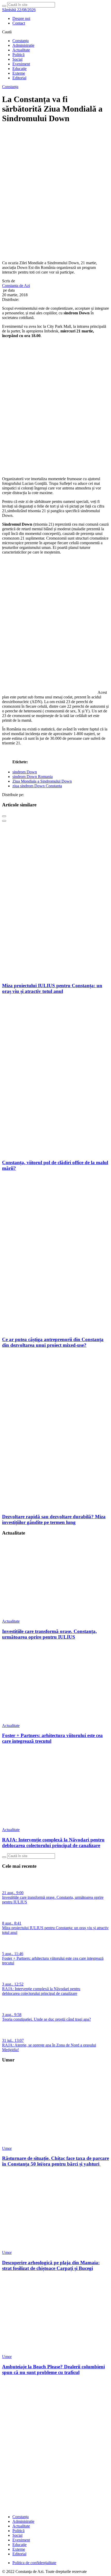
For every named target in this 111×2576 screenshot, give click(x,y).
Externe (19, 73)
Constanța (21, 41)
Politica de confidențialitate (34, 2563)
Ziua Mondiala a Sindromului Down (42, 781)
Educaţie (19, 69)
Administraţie (23, 45)
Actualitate (21, 50)
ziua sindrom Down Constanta (37, 786)
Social (17, 59)
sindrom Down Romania (33, 777)
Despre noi (21, 18)
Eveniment (21, 64)
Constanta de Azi (16, 286)
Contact (19, 23)
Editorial (19, 78)
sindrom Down (25, 772)
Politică (18, 55)
